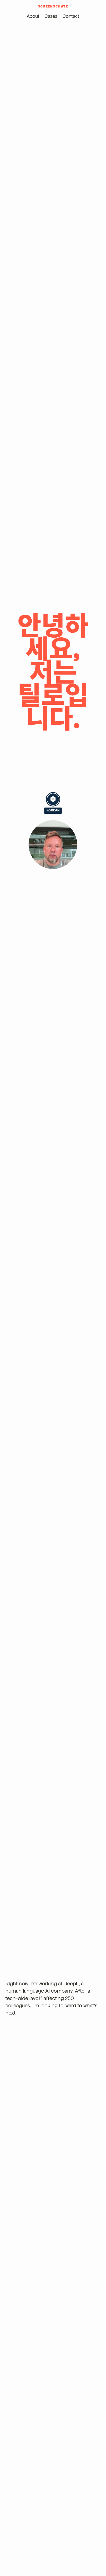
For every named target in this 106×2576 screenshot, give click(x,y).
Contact (71, 16)
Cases (51, 16)
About (33, 16)
